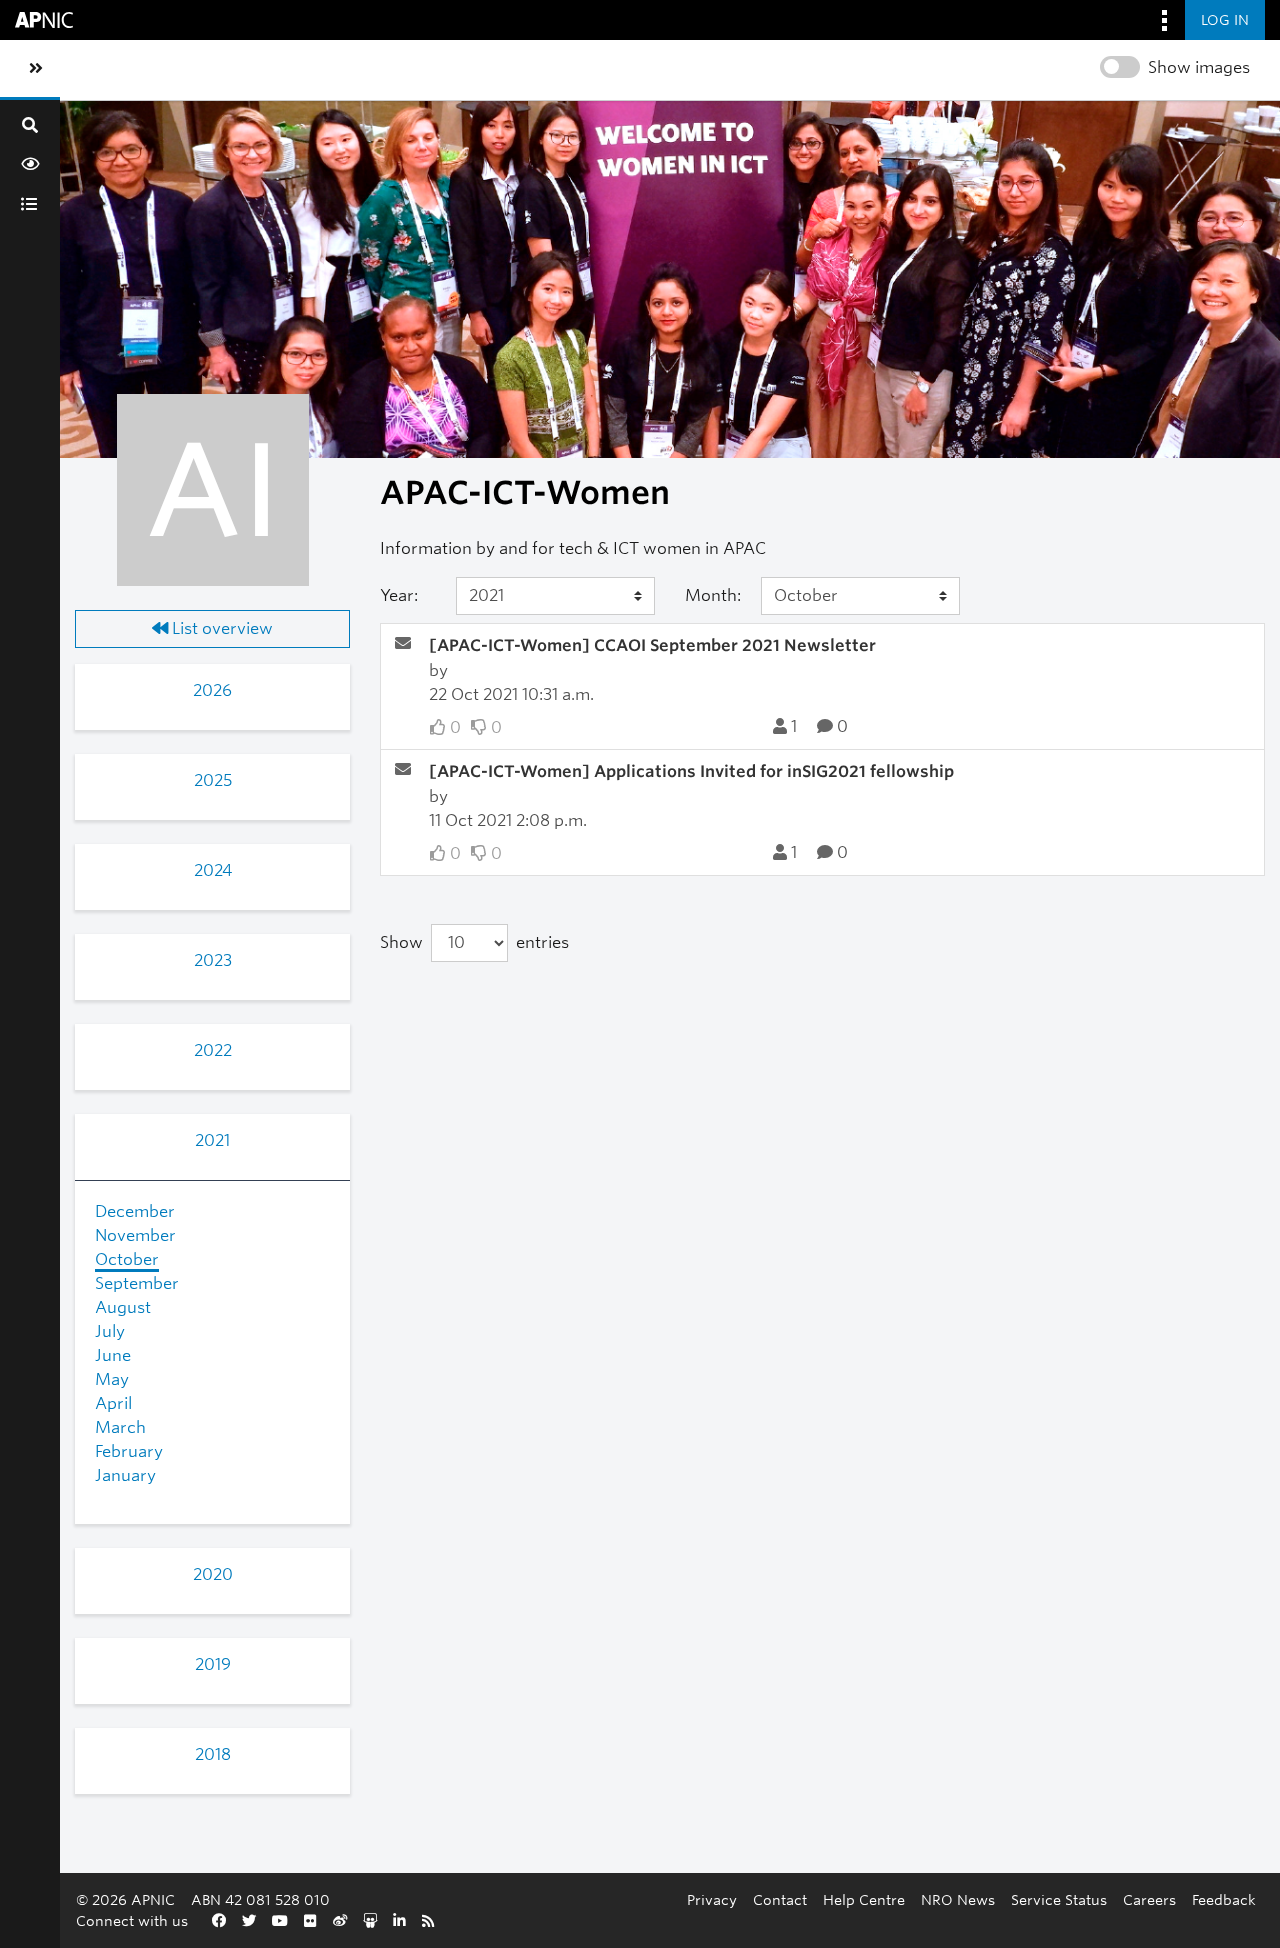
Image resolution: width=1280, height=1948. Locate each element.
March (120, 1427)
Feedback (1224, 1899)
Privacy (712, 1899)
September (137, 1283)
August (123, 1307)
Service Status (1059, 1899)
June (113, 1355)
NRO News (958, 1899)
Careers (1149, 1899)
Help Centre (864, 1899)
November (135, 1235)
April (113, 1403)
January (125, 1475)
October (127, 1259)
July (110, 1331)
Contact (780, 1899)
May (112, 1379)
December (135, 1211)
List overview (220, 628)
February (129, 1451)
